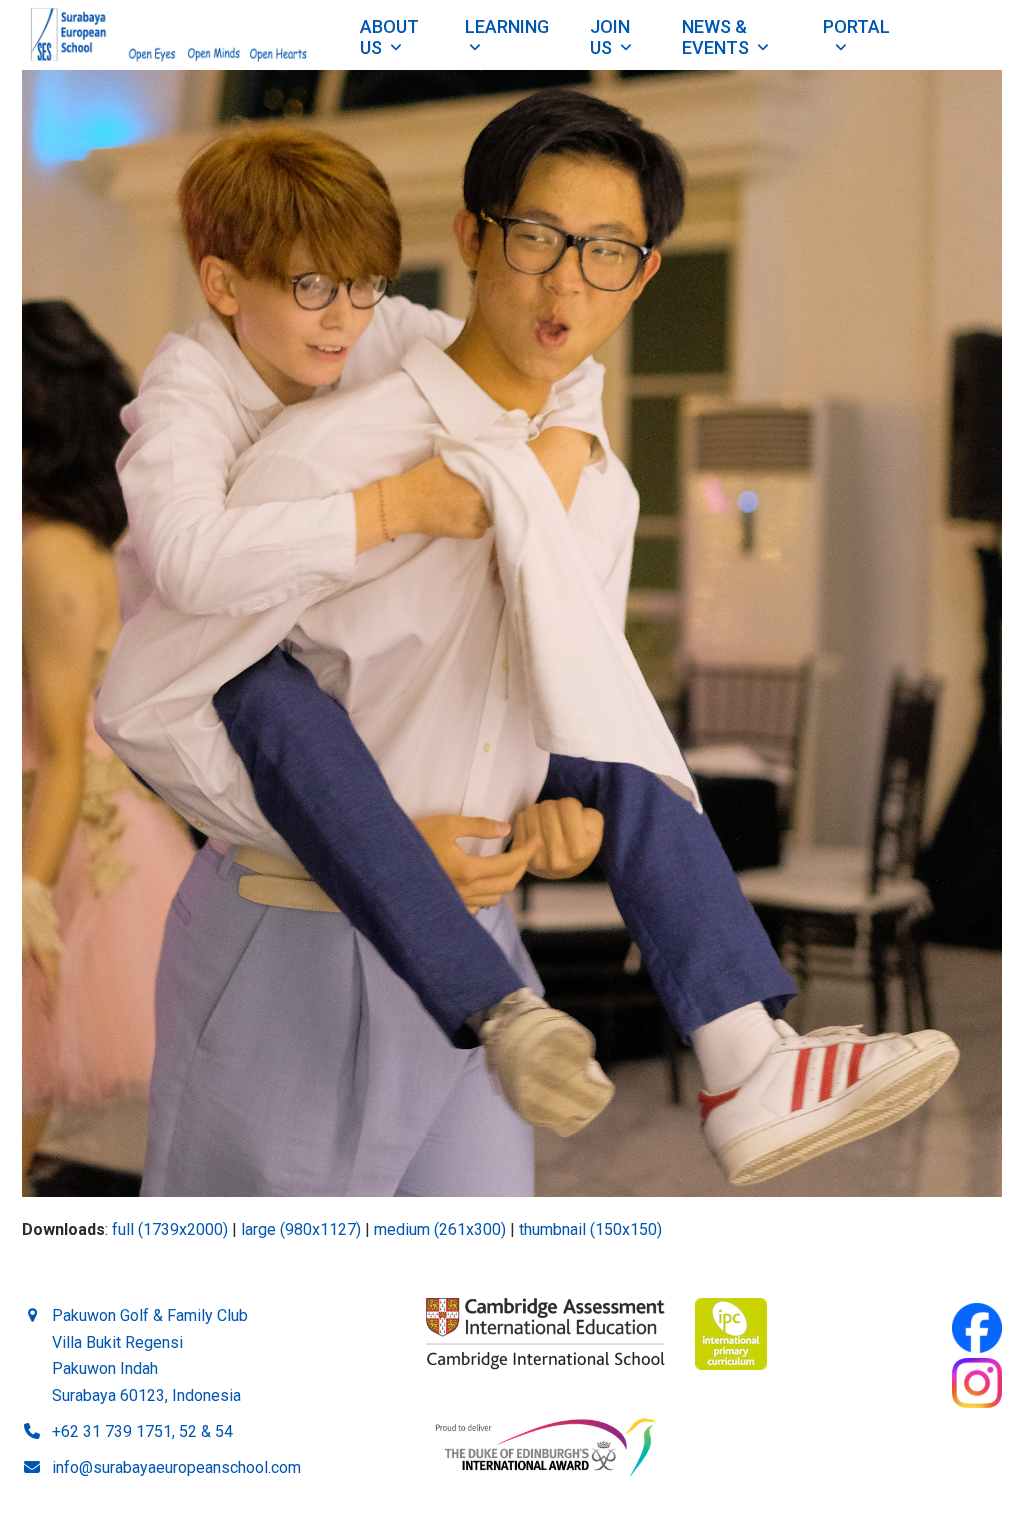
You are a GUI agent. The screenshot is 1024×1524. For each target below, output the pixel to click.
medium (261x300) (440, 1229)
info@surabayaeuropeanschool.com (176, 1467)
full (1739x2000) (170, 1229)
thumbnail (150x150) (590, 1229)
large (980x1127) (301, 1229)
